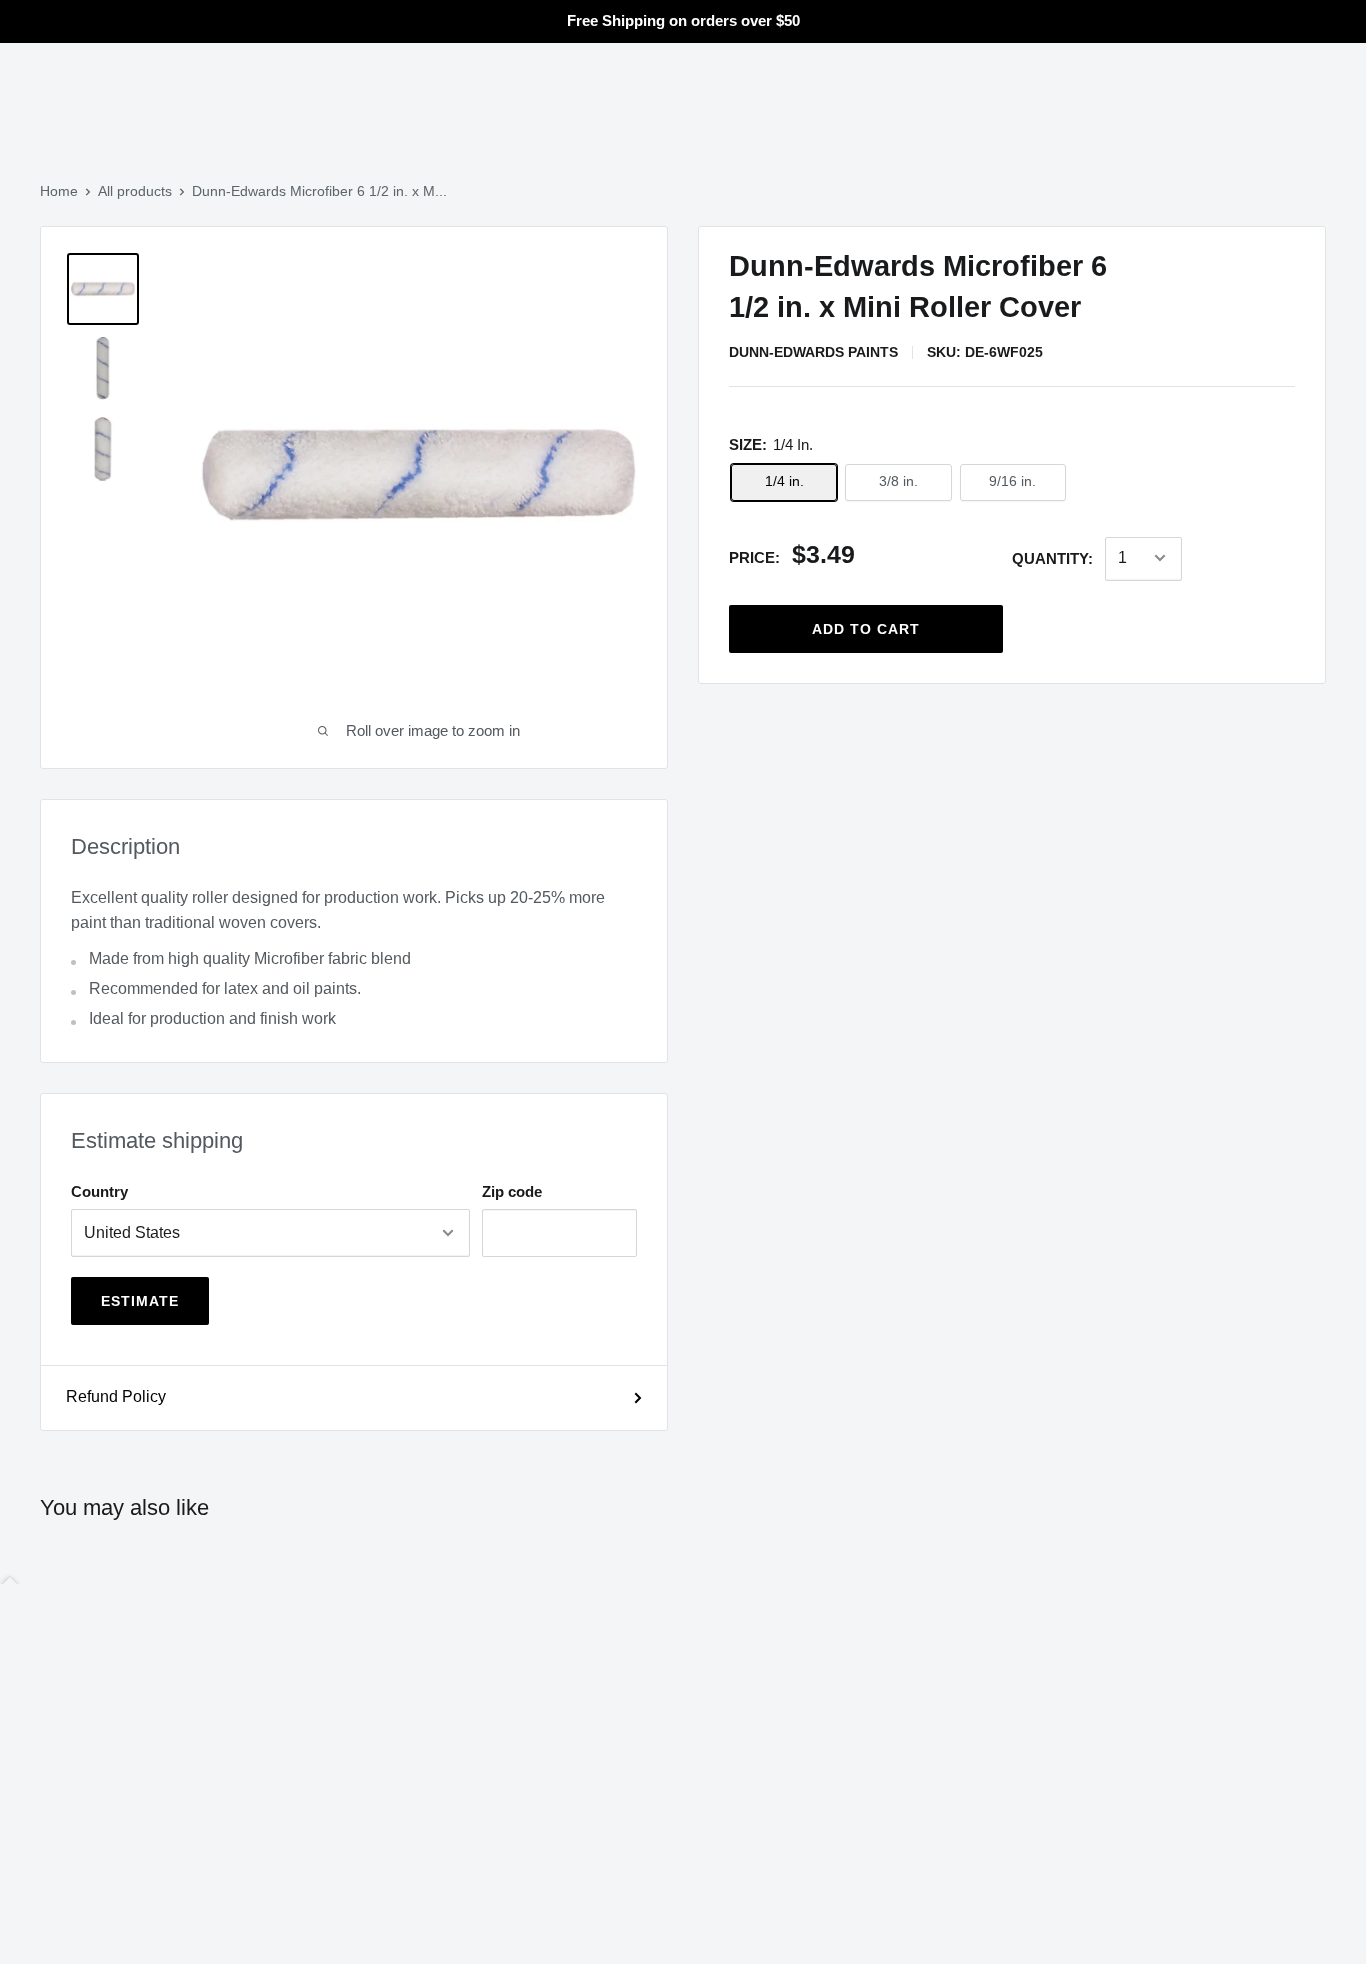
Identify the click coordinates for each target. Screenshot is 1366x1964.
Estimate (140, 1301)
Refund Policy (116, 1396)
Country (99, 1191)
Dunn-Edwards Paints (813, 352)
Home (59, 191)
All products (135, 191)
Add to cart (866, 628)
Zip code (512, 1191)
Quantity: (1052, 558)
